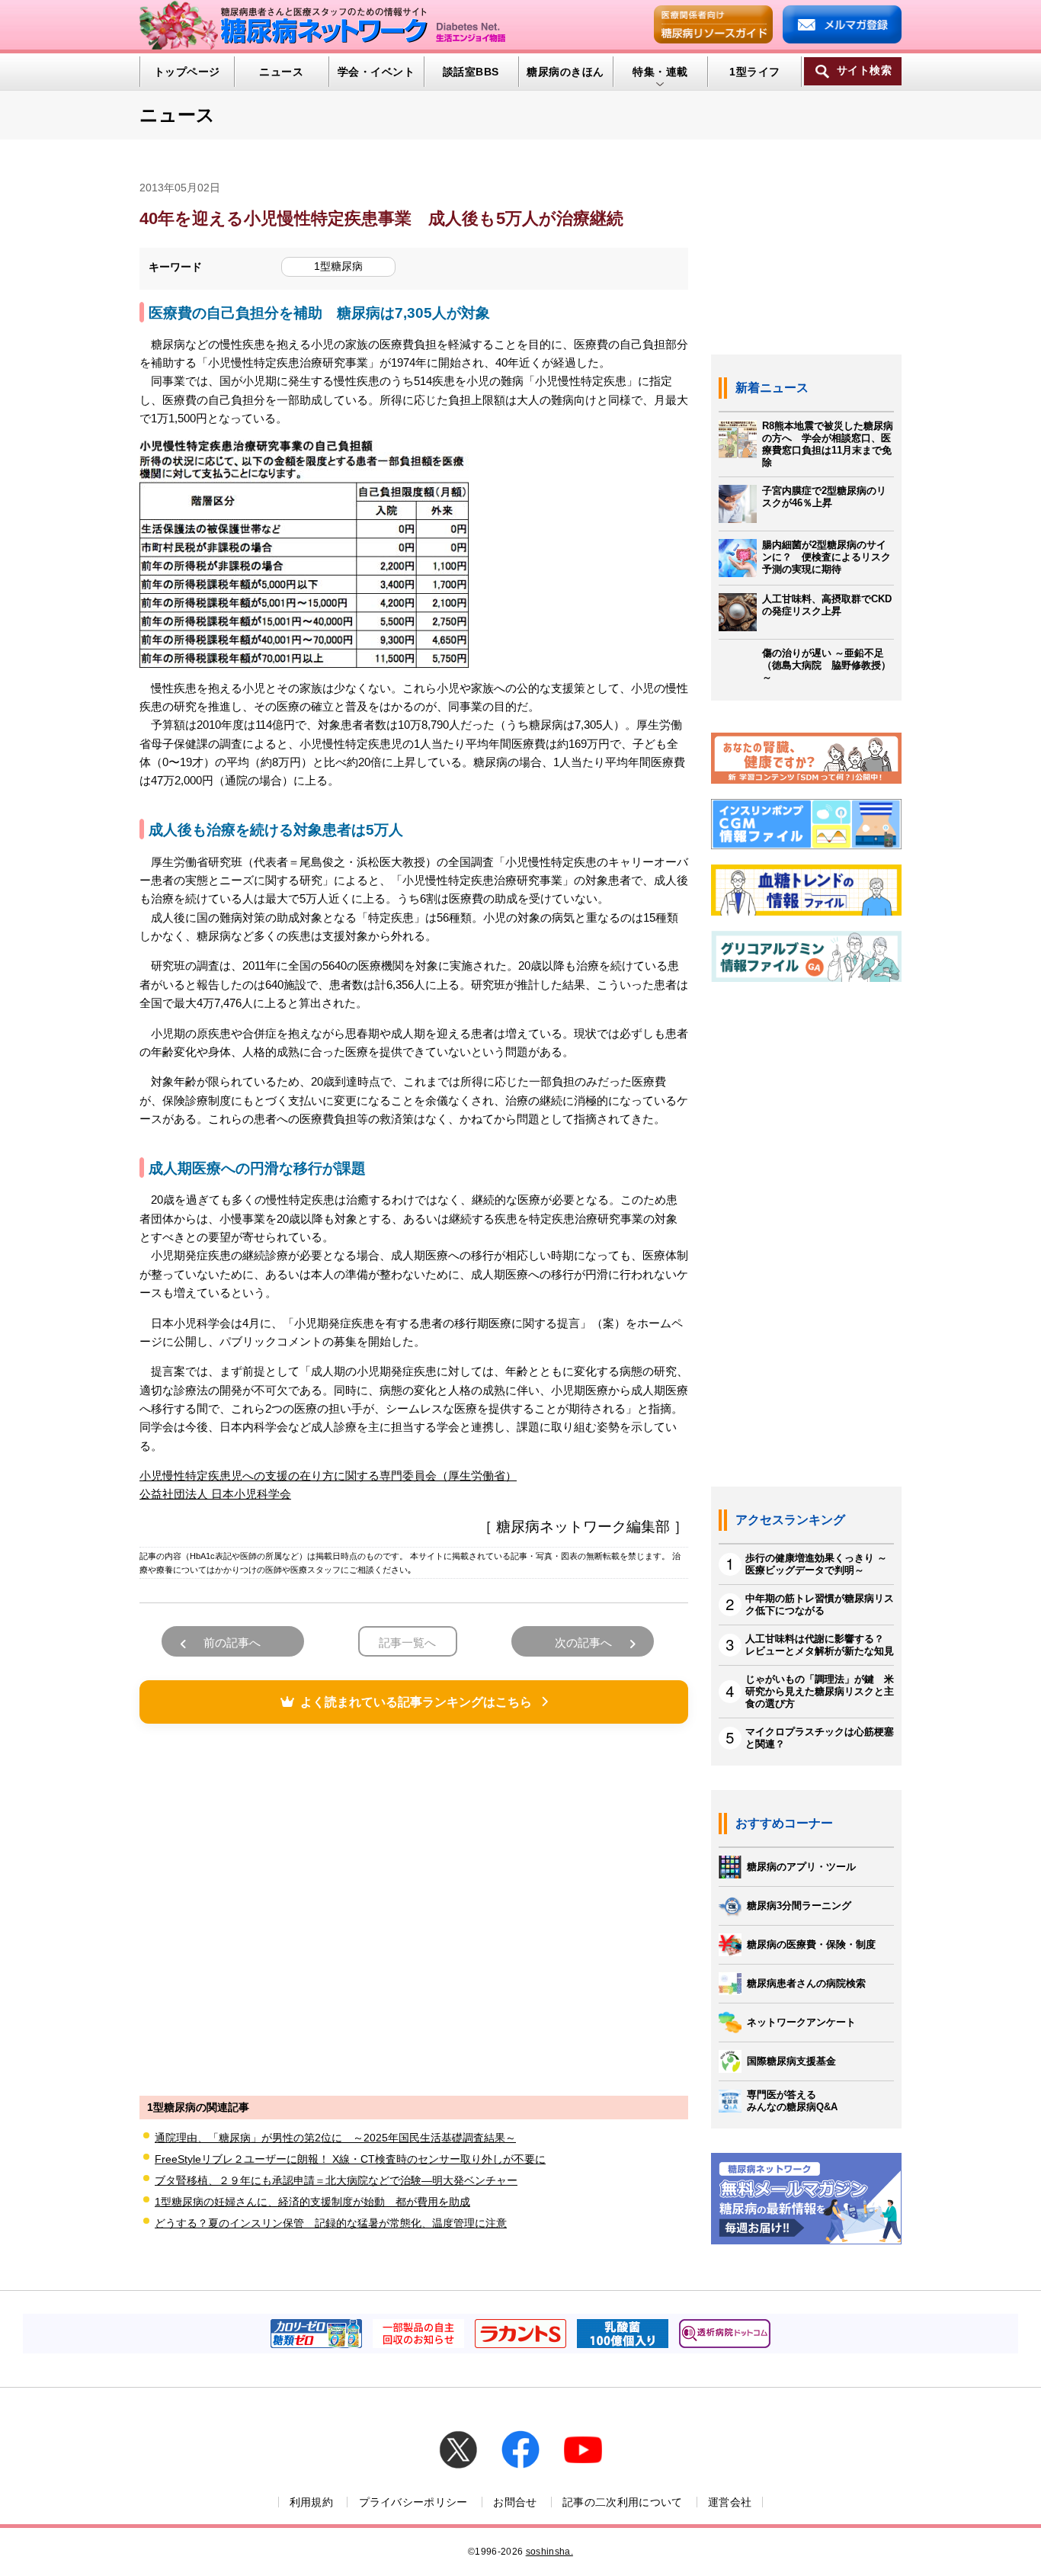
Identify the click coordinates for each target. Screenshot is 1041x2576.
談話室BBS (471, 72)
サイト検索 (864, 71)
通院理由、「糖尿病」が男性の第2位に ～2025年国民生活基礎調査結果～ (335, 2138)
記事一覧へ (407, 1642)
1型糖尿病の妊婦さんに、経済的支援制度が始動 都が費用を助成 (312, 2202)
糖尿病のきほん (565, 72)
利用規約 (311, 2502)
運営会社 (730, 2502)
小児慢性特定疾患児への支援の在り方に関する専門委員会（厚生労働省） (328, 1476)
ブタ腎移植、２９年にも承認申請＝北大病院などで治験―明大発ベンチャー (336, 2180)
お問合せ (515, 2502)
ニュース (281, 72)
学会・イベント (376, 72)
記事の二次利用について (623, 2502)
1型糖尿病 (338, 266)
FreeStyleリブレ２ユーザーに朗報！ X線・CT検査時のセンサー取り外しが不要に (350, 2159)
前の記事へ (232, 1642)
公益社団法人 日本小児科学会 (215, 1494)
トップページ (187, 72)
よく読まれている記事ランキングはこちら (416, 1702)
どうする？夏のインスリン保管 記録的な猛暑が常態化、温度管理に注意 (331, 2223)
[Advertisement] (414, 1907)
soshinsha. (549, 2552)
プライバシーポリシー (413, 2502)
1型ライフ (754, 72)
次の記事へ (583, 1642)
